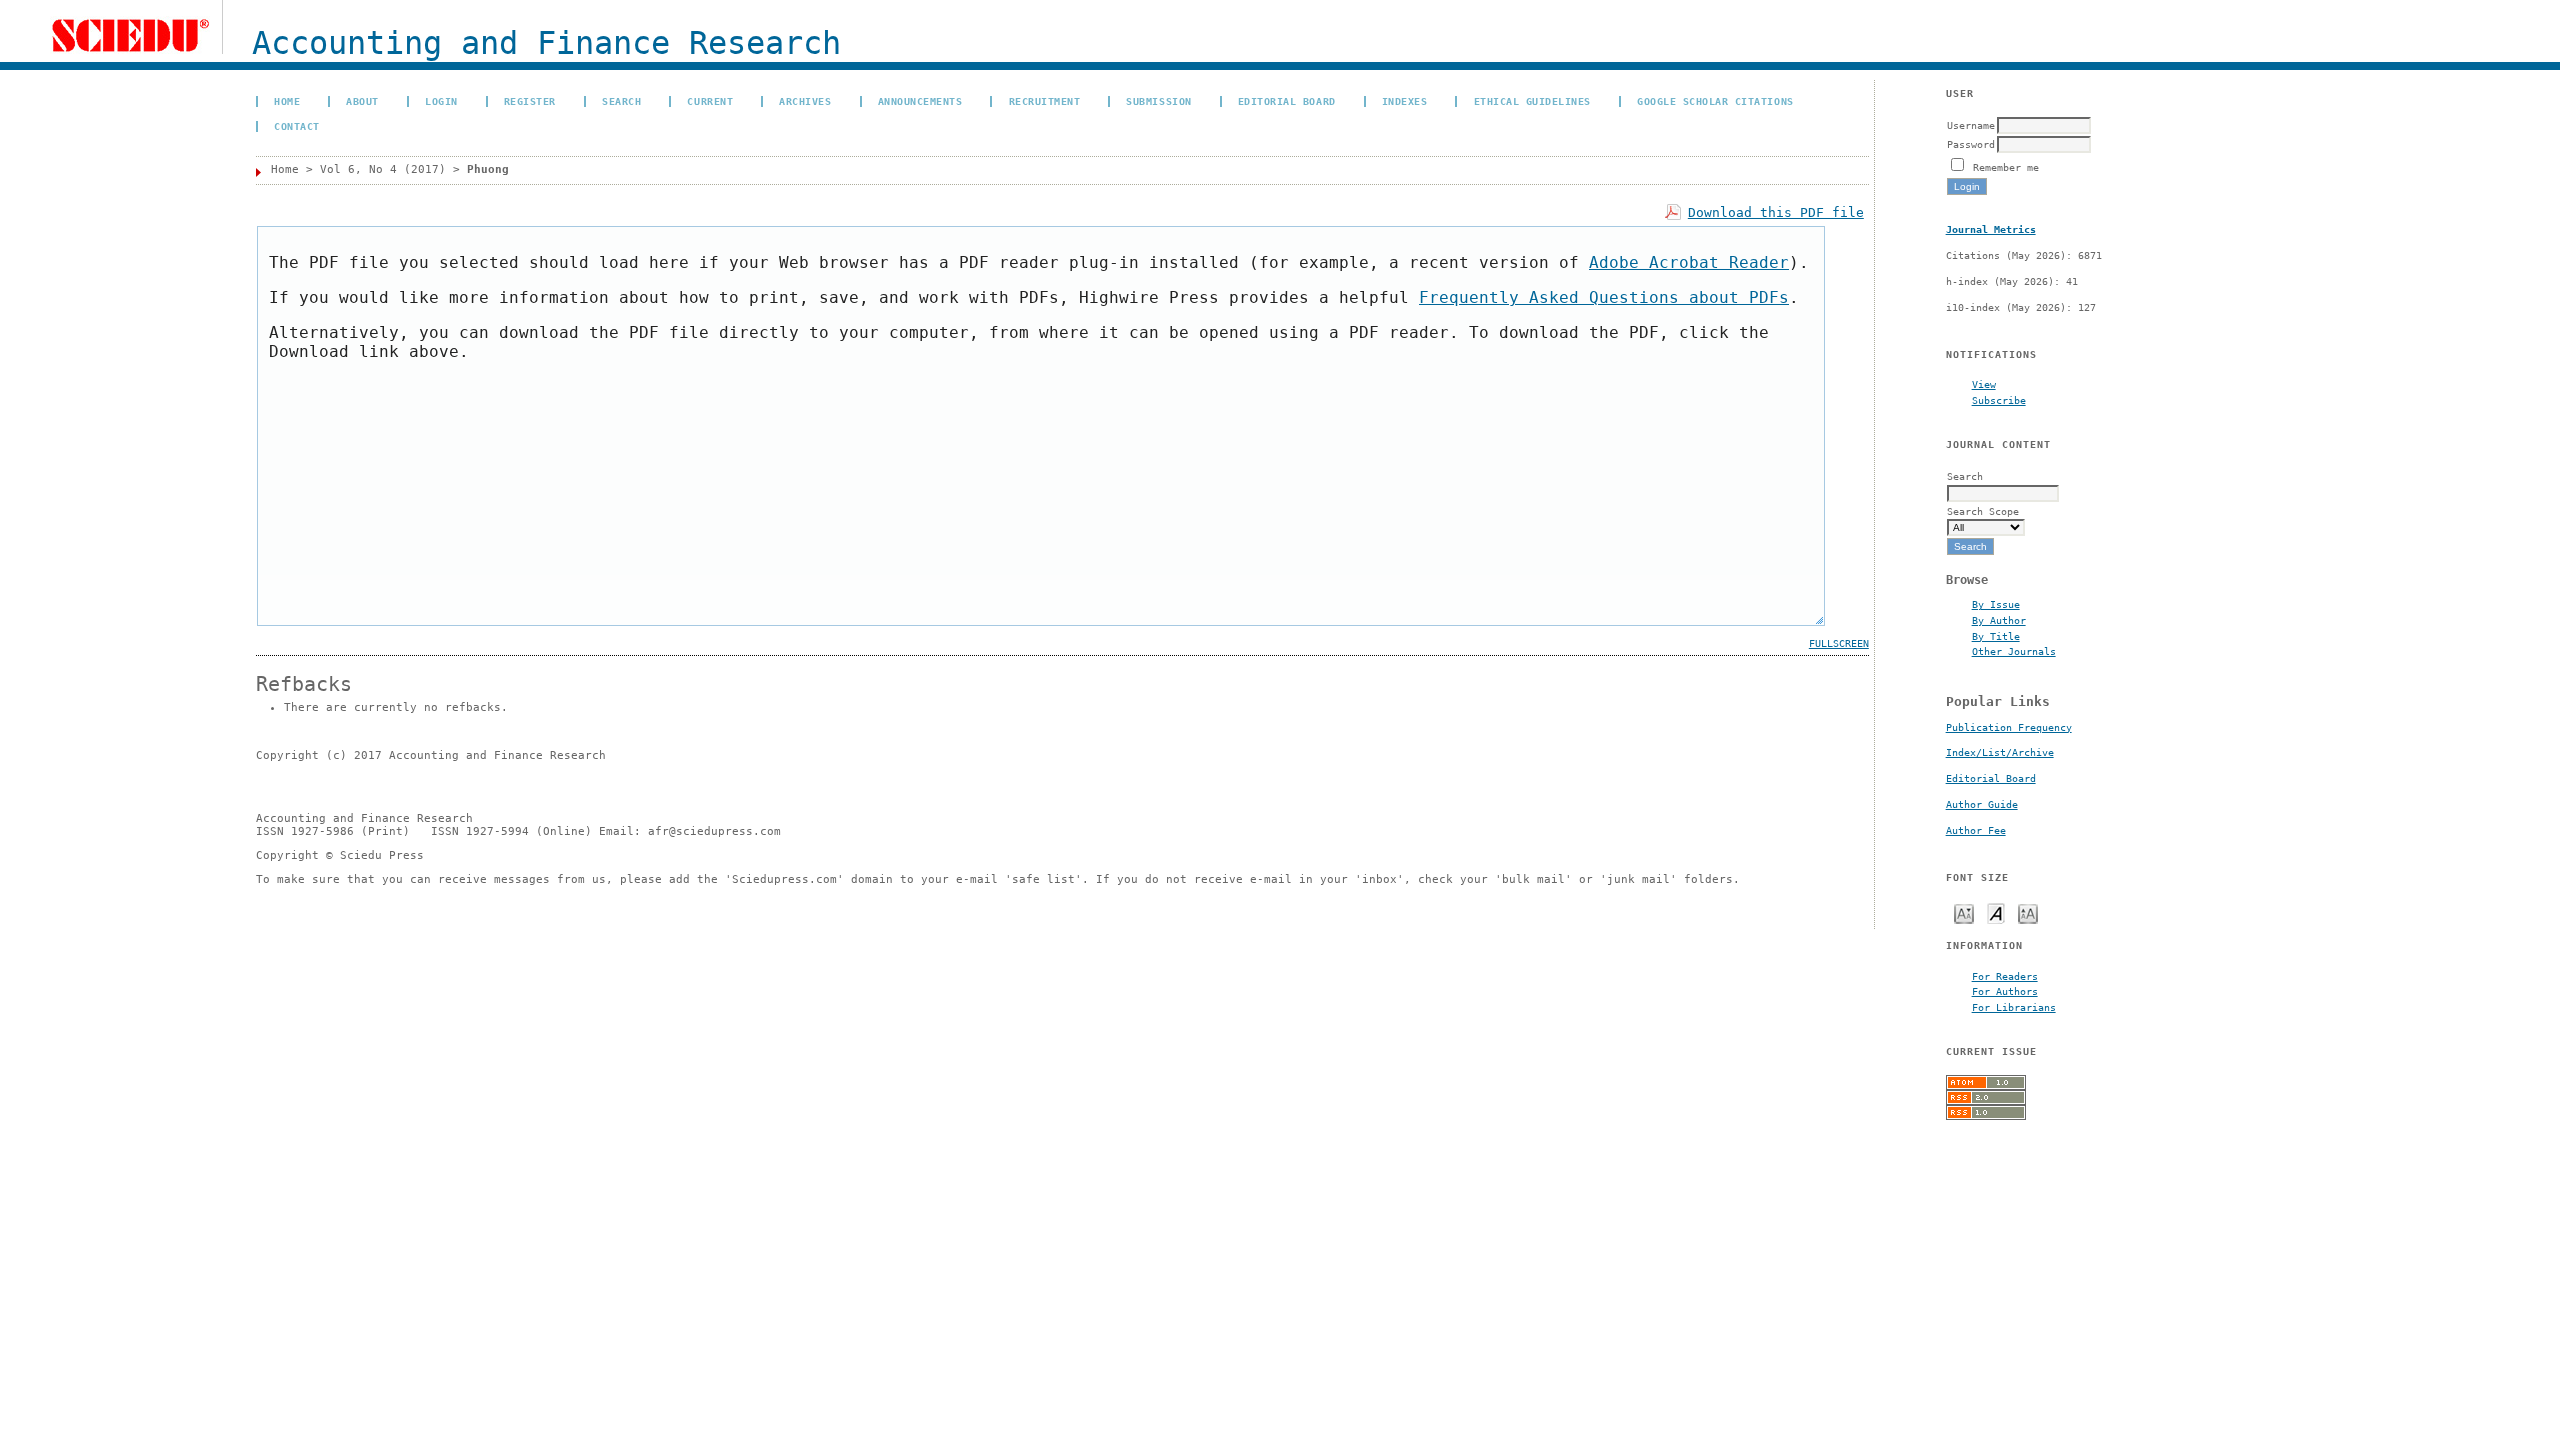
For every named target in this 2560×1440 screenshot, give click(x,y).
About (362, 101)
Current (710, 101)
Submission (1158, 101)
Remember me (2006, 167)
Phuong (488, 169)
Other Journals (2014, 651)
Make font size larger (2028, 912)
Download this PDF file (1776, 212)
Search (621, 101)
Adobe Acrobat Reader (1689, 262)
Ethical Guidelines (1532, 101)
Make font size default (1996, 912)
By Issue (1996, 604)
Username (1971, 125)
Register (530, 101)
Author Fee (1976, 830)
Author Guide (1982, 804)
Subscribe (1999, 400)
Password (1971, 144)
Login (441, 101)
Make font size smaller (1964, 912)
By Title (1996, 636)
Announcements (920, 101)
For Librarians (2014, 1007)
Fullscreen (1839, 643)
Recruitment (1045, 101)
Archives (805, 101)
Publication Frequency (2009, 727)
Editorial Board (1991, 778)
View (1984, 384)
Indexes (1405, 101)
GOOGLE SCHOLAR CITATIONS (1715, 101)
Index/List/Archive (2000, 752)
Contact (297, 126)
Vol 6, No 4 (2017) (383, 169)
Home (287, 101)
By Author (1999, 620)
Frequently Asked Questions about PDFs (1604, 297)
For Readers (2005, 976)
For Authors (2005, 991)
